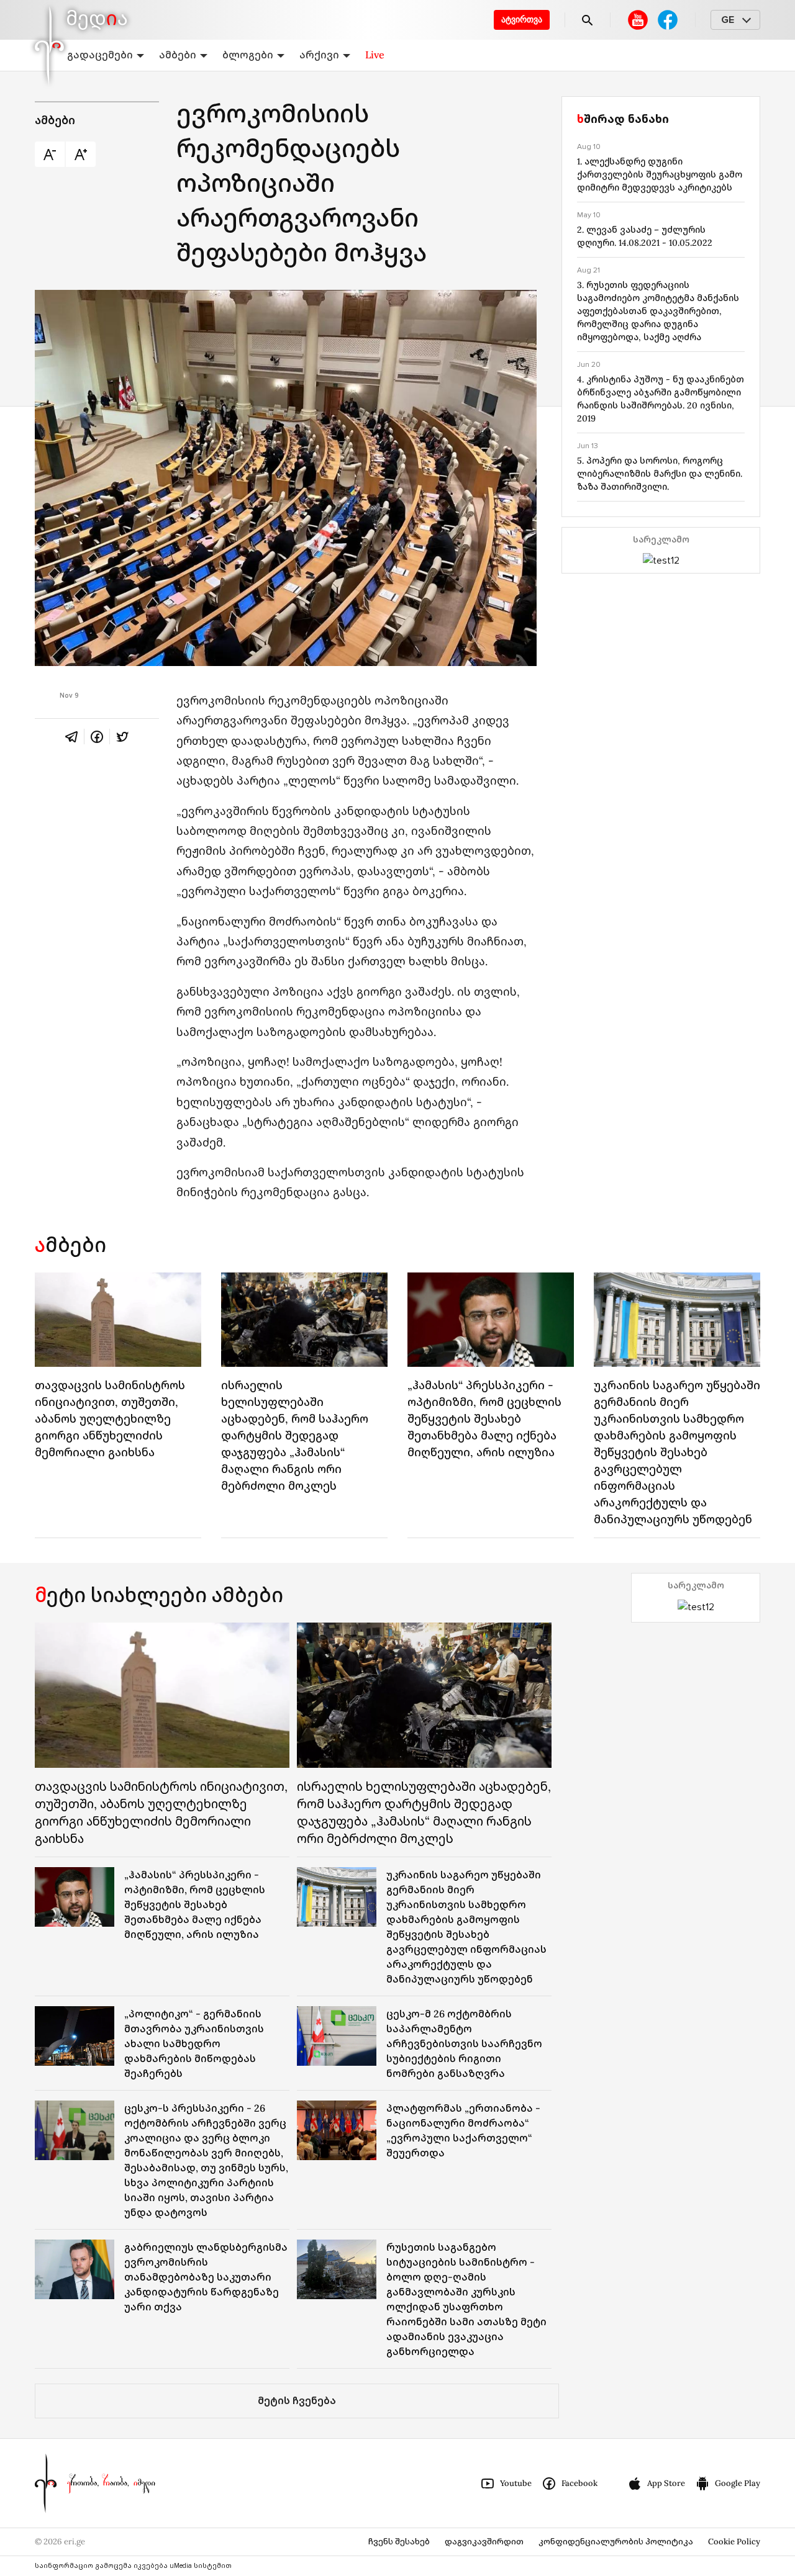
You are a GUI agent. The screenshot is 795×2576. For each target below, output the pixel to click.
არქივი (319, 55)
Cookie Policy (734, 2542)
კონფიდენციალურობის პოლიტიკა (616, 2542)
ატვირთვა (522, 20)
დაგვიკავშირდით (484, 2542)
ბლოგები (248, 55)
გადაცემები (100, 55)
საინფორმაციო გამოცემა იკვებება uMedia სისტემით (133, 2566)
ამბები (178, 55)
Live (375, 55)
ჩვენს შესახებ (399, 2542)
